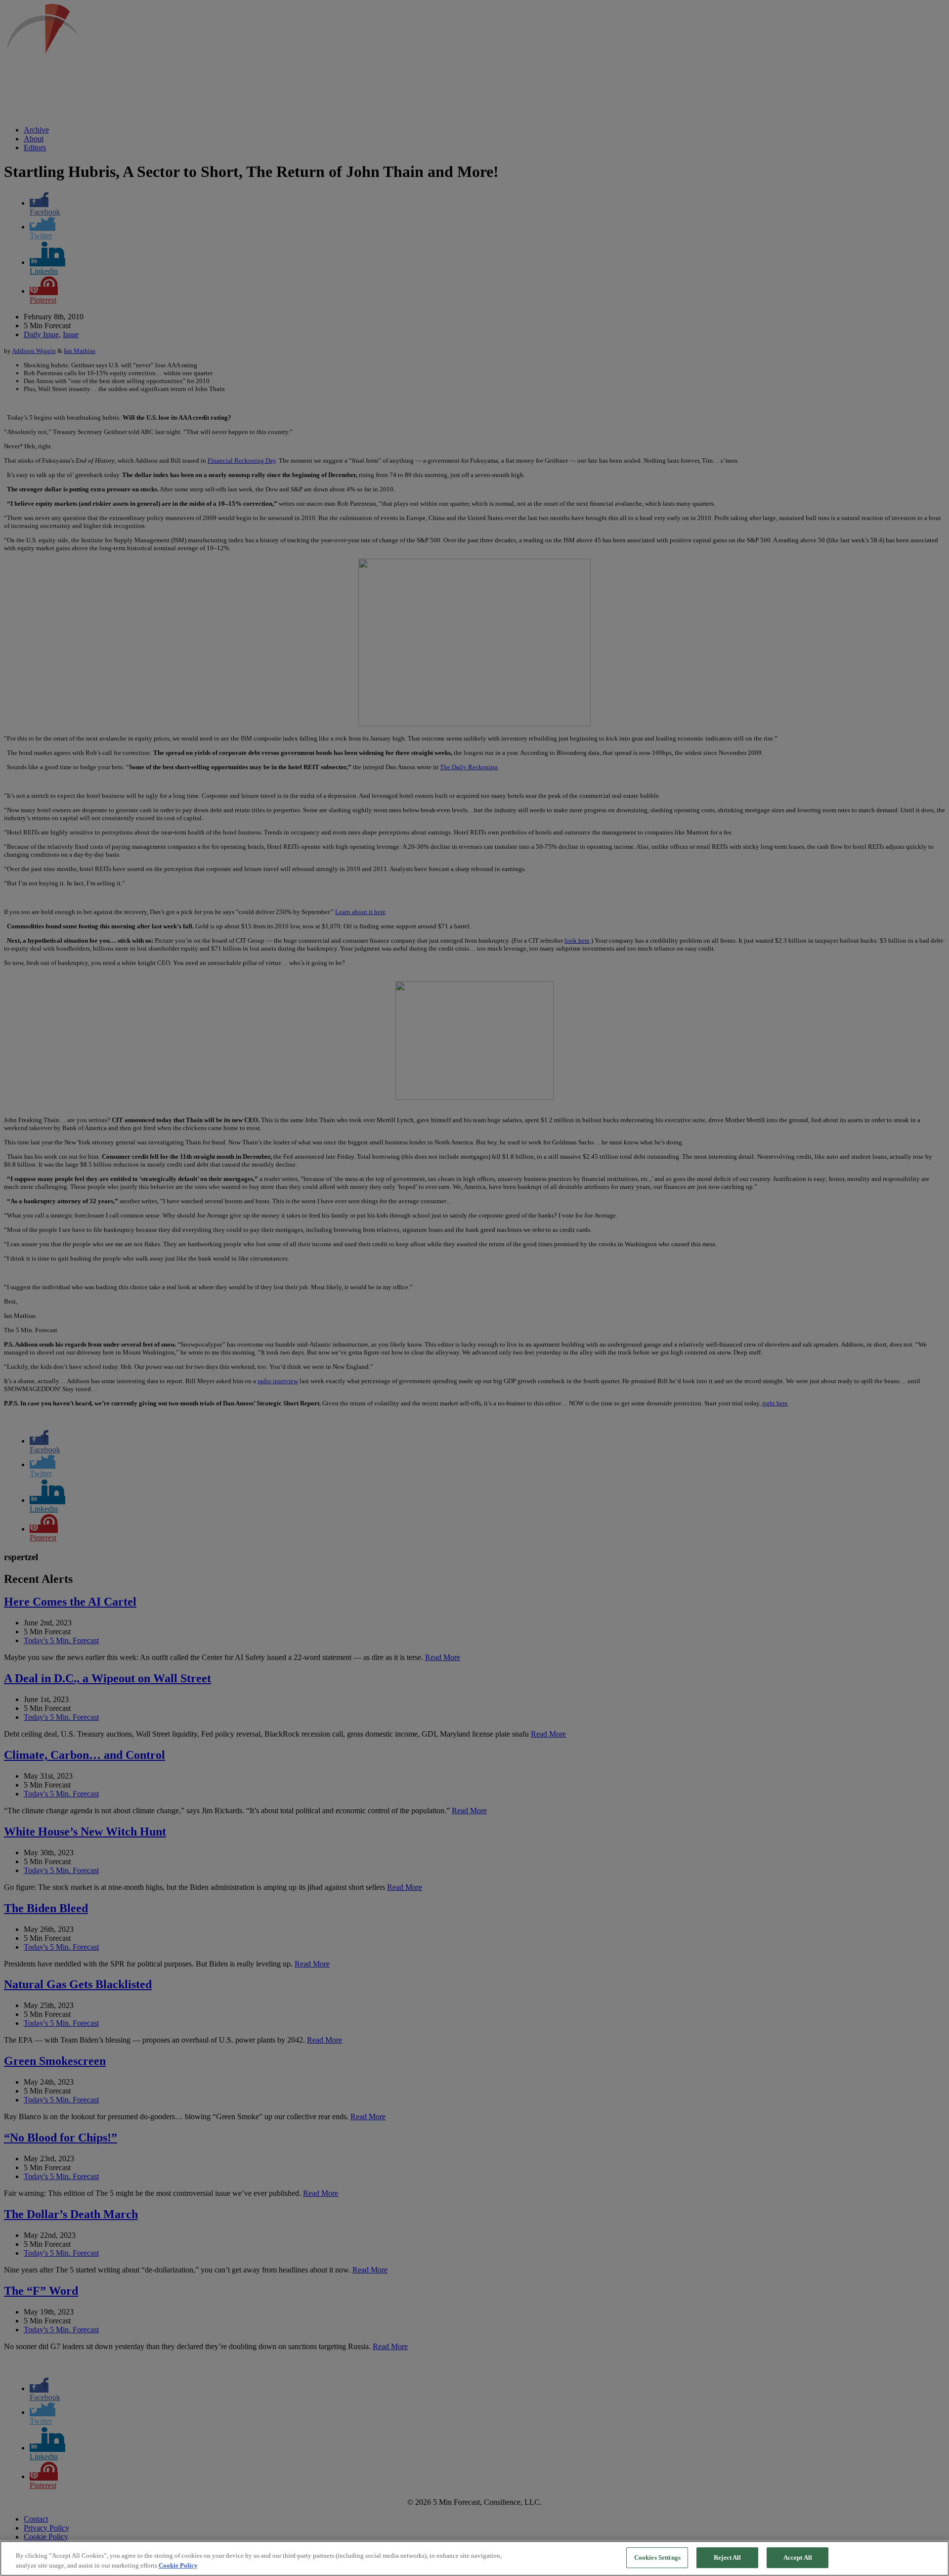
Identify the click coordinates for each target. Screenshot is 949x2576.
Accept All (798, 2557)
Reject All (727, 2557)
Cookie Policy (178, 2565)
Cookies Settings (657, 2557)
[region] (474, 2558)
